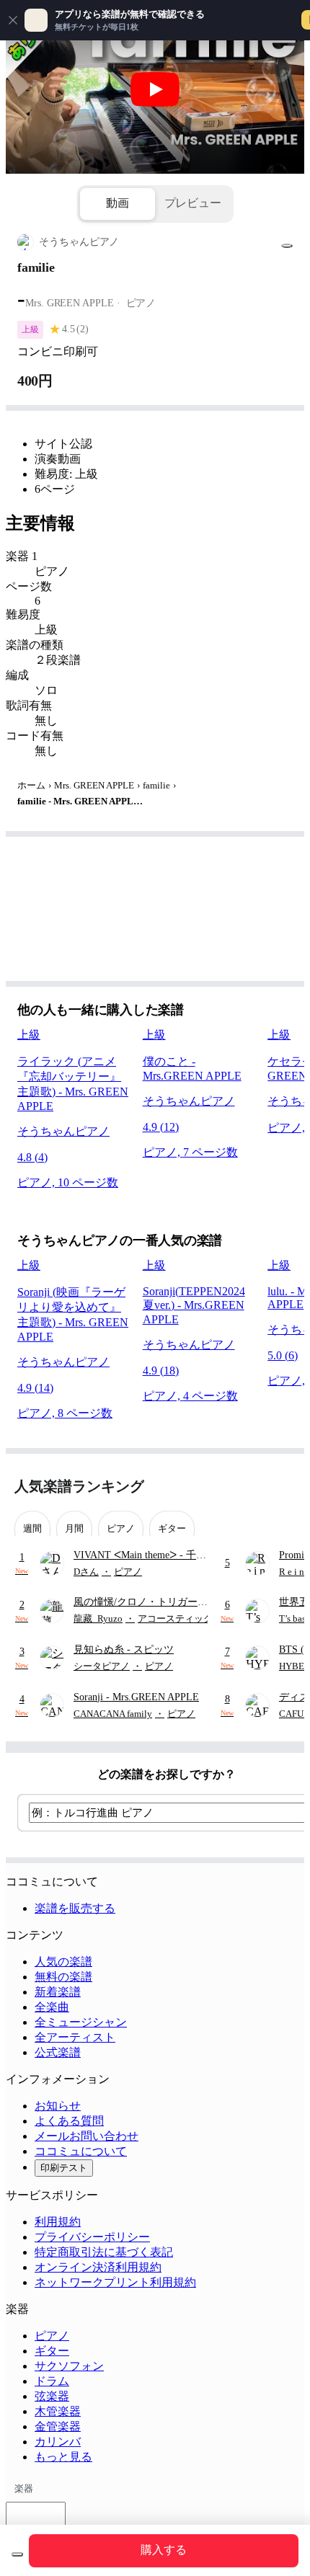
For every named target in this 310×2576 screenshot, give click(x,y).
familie (156, 785)
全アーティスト (75, 2037)
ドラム (52, 2381)
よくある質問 (69, 2121)
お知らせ (58, 2106)
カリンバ (58, 2442)
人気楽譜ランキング (79, 1486)
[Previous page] (258, 1487)
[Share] (287, 246)
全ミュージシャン (81, 2022)
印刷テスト (64, 2168)
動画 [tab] (118, 203)
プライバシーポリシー (92, 2237)
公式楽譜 (58, 2052)
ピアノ (52, 2336)
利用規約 (58, 2222)
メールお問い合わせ (87, 2136)
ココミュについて (81, 2151)
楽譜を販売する (75, 1908)
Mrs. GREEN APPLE (94, 785)
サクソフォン (69, 2366)
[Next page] (283, 1487)
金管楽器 (58, 2426)
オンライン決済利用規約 (98, 2267)
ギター (52, 2351)
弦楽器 (52, 2396)
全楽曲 (52, 2007)
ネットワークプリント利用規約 (115, 2282)
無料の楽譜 (63, 1977)
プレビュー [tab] (193, 203)
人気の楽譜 (63, 1962)
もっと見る (63, 2457)
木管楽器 (58, 2411)
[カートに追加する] (17, 2554)
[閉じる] (13, 20)
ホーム (31, 785)
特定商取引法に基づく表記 (104, 2252)
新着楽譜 (58, 1992)
